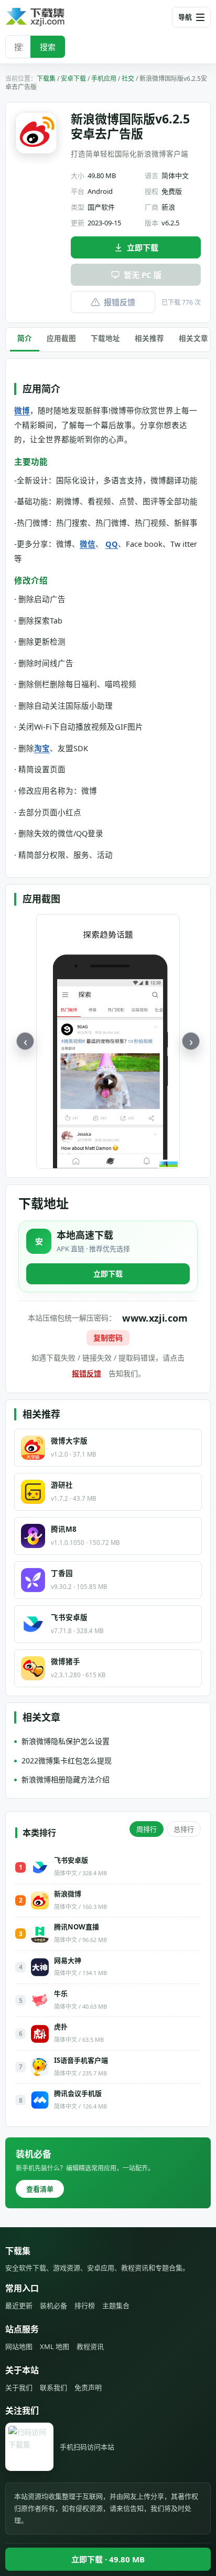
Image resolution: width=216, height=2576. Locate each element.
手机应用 (104, 79)
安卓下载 (73, 79)
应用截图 (61, 338)
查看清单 (40, 2189)
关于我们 (19, 2387)
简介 (25, 338)
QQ (112, 544)
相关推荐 (149, 338)
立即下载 (143, 247)
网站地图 (19, 2346)
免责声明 (88, 2387)
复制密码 (108, 1338)
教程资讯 (90, 2346)
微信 (88, 544)
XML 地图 (55, 2346)
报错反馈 (120, 302)
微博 (22, 410)
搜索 (48, 47)
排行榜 (85, 2305)
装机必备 (53, 2305)
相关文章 (193, 338)
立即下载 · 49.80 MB (108, 2559)
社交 (128, 79)
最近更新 (19, 2305)
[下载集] (52, 17)
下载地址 (105, 338)
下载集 (46, 79)
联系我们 (53, 2387)
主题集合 (116, 2305)
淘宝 (42, 748)
